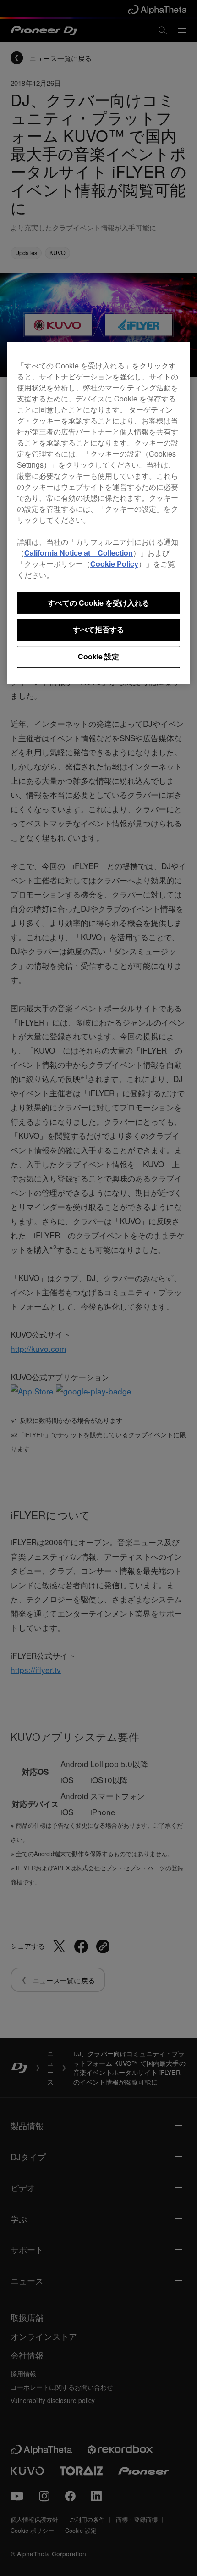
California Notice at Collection (79, 553)
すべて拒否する (98, 630)
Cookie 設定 (98, 656)
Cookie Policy (114, 564)
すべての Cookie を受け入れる (98, 603)
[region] (98, 513)
